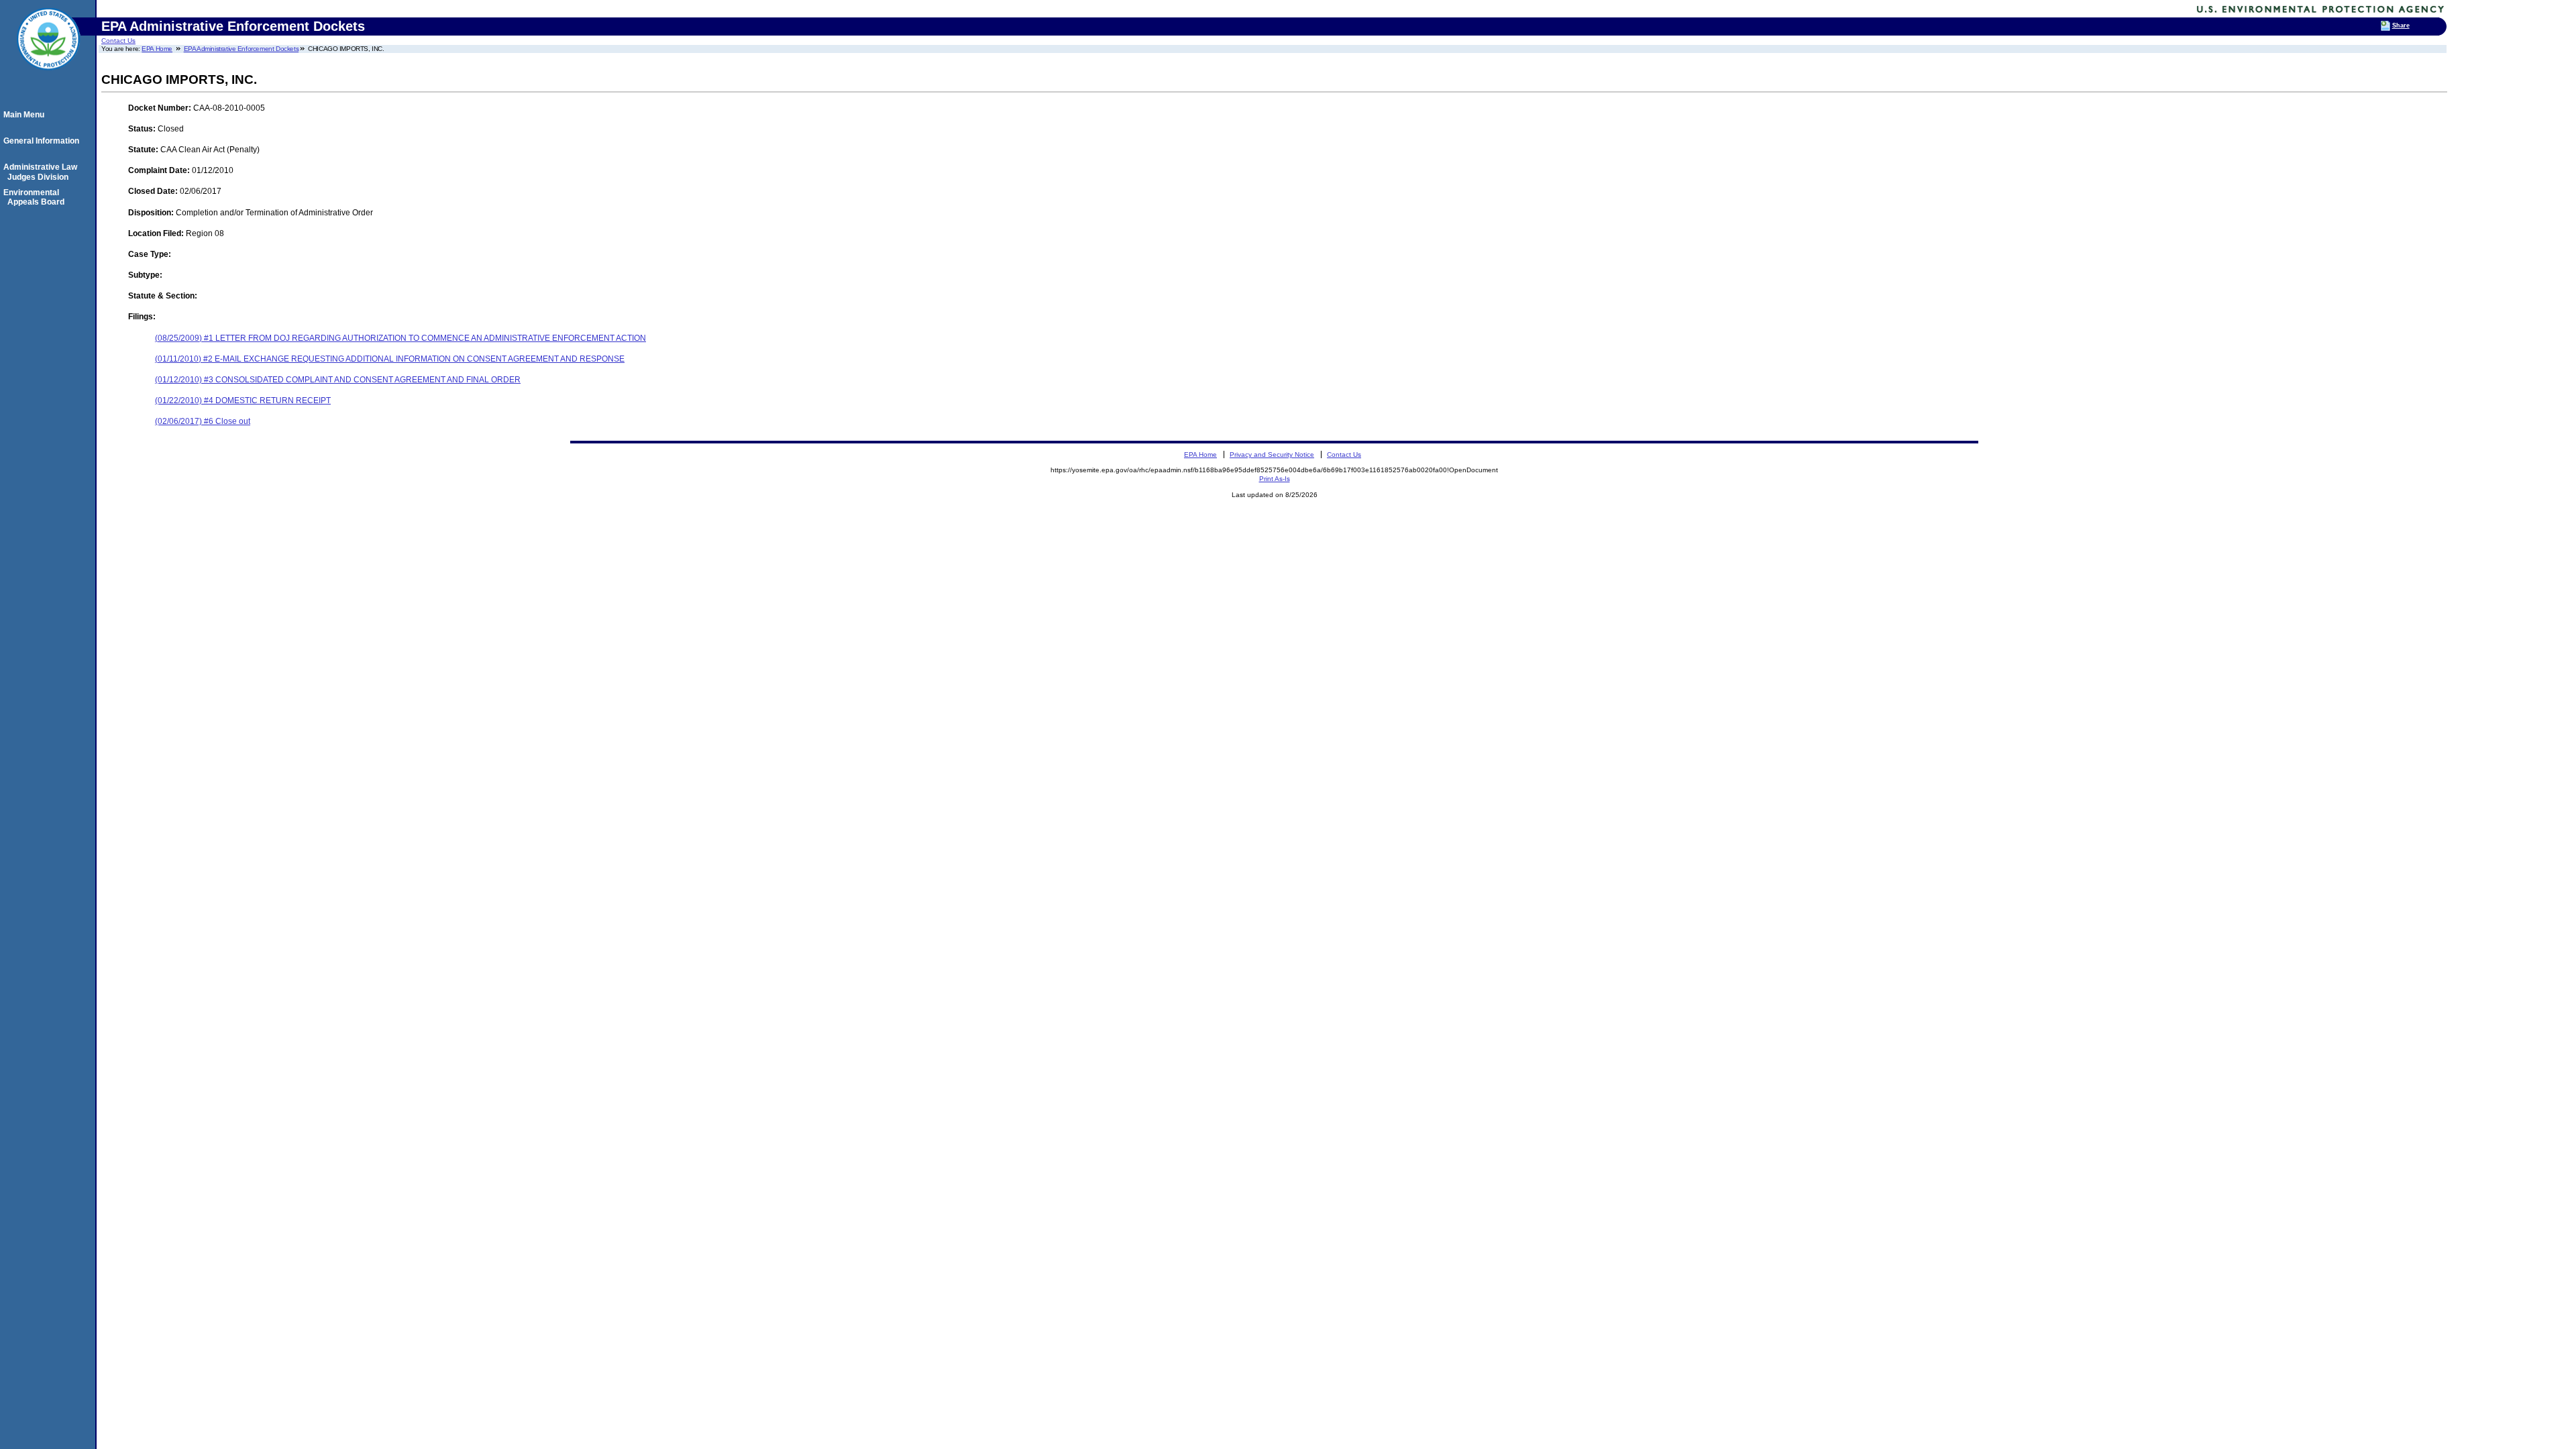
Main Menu (26, 115)
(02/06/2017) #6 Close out (203, 421)
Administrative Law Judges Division (42, 172)
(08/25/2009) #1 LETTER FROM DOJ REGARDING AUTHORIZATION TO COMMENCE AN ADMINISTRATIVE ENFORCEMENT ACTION (400, 338)
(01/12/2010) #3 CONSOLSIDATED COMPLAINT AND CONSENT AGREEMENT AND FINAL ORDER (338, 380)
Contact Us (118, 41)
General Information (43, 141)
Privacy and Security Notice (1272, 454)
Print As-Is (1275, 479)
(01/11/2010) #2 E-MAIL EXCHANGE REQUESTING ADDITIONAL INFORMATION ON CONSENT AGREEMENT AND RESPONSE (390, 359)
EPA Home (157, 49)
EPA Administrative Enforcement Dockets (241, 49)
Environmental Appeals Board (36, 197)
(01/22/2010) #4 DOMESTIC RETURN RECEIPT (243, 400)
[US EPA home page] (48, 77)
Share (2401, 25)
